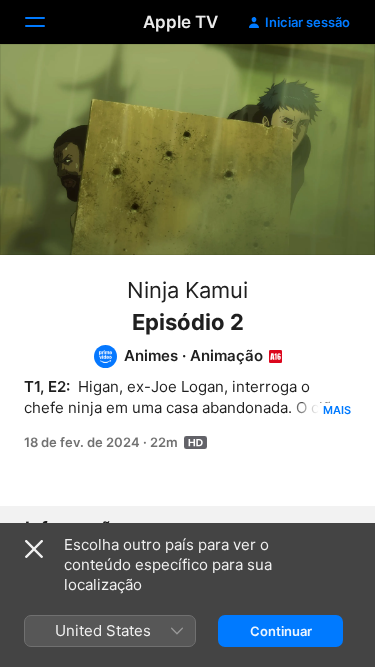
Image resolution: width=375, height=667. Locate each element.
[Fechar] (34, 549)
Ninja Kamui (187, 290)
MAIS (337, 410)
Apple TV (180, 22)
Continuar (281, 631)
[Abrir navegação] (47, 22)
